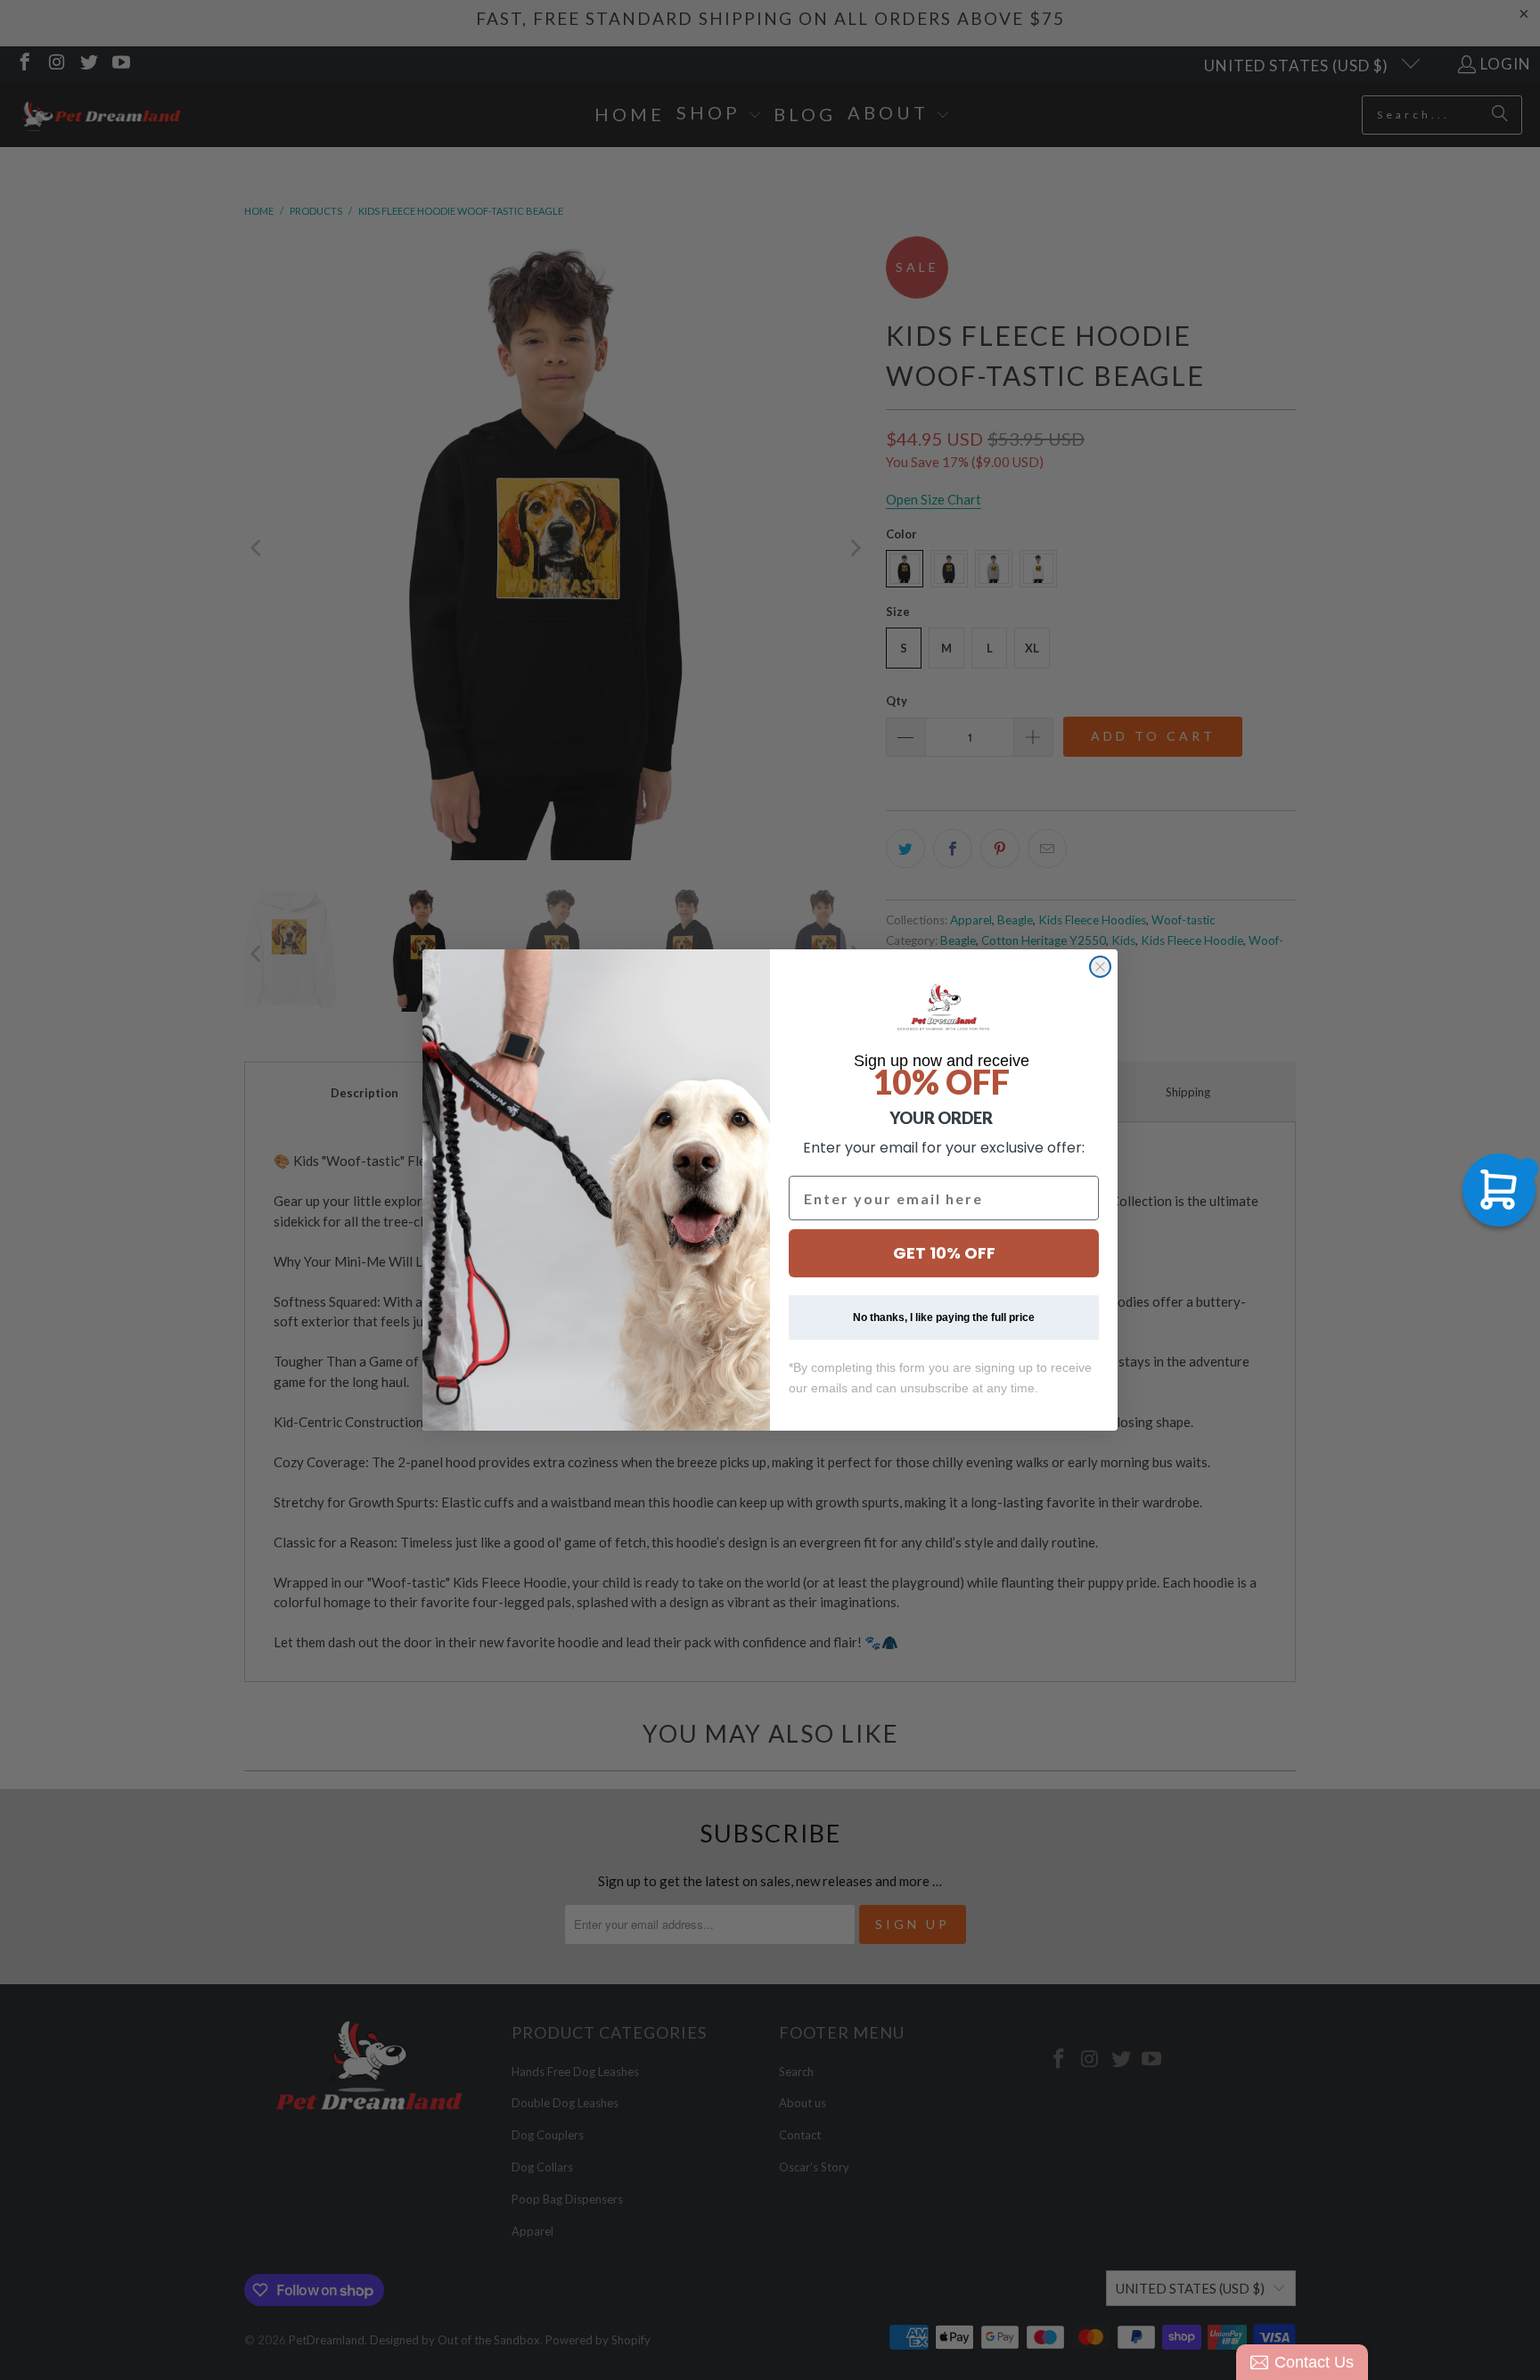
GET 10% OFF (944, 1253)
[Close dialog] (1100, 967)
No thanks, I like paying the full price (944, 1317)
